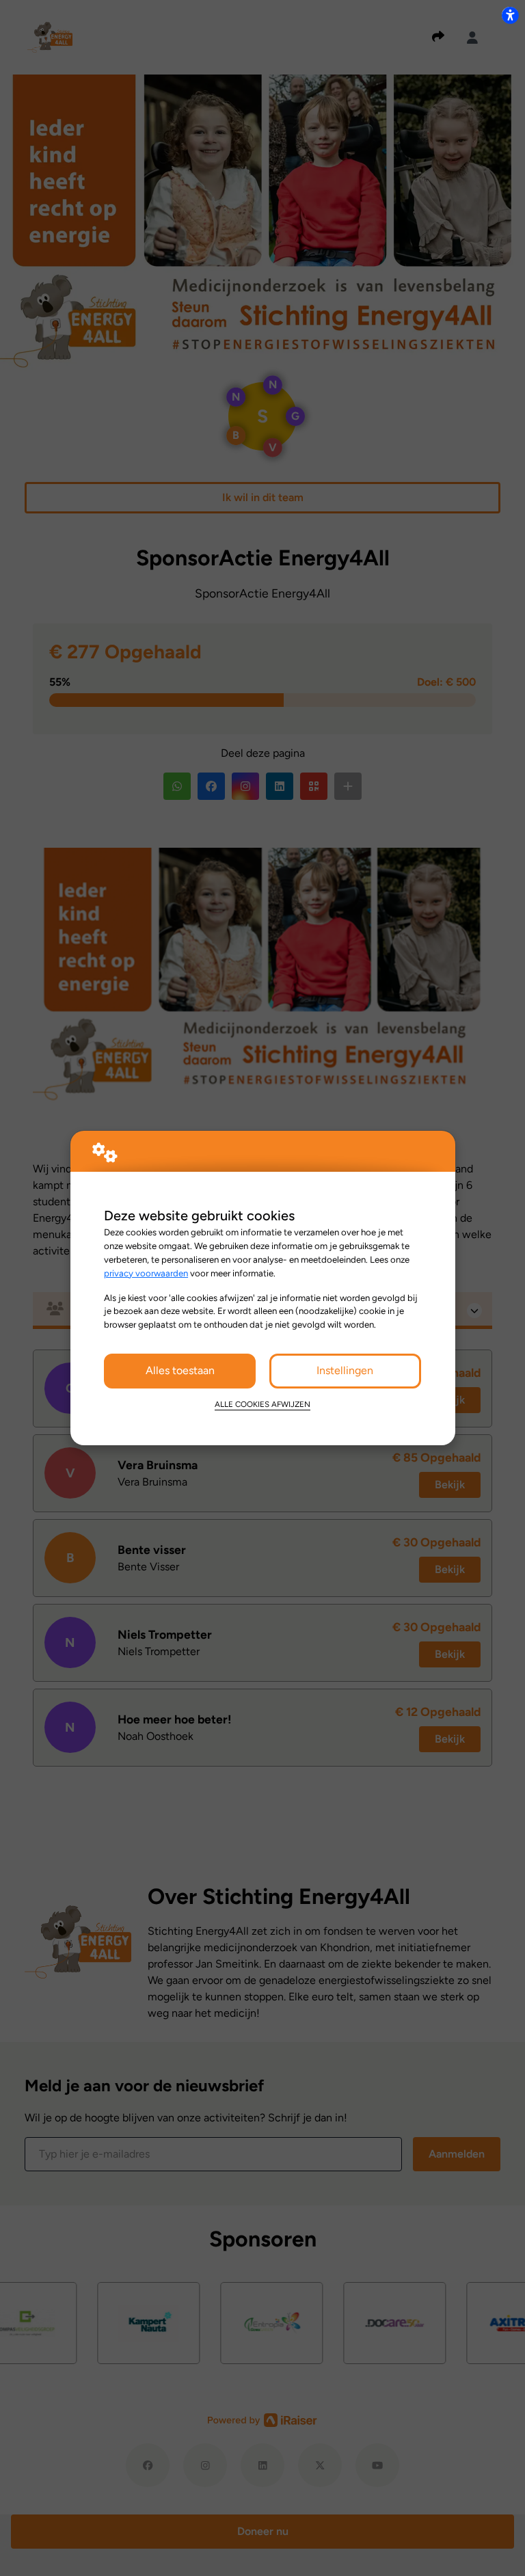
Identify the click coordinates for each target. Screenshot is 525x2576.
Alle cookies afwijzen (262, 1404)
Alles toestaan (180, 1370)
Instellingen (345, 1370)
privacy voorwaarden (146, 1273)
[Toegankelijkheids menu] (510, 15)
